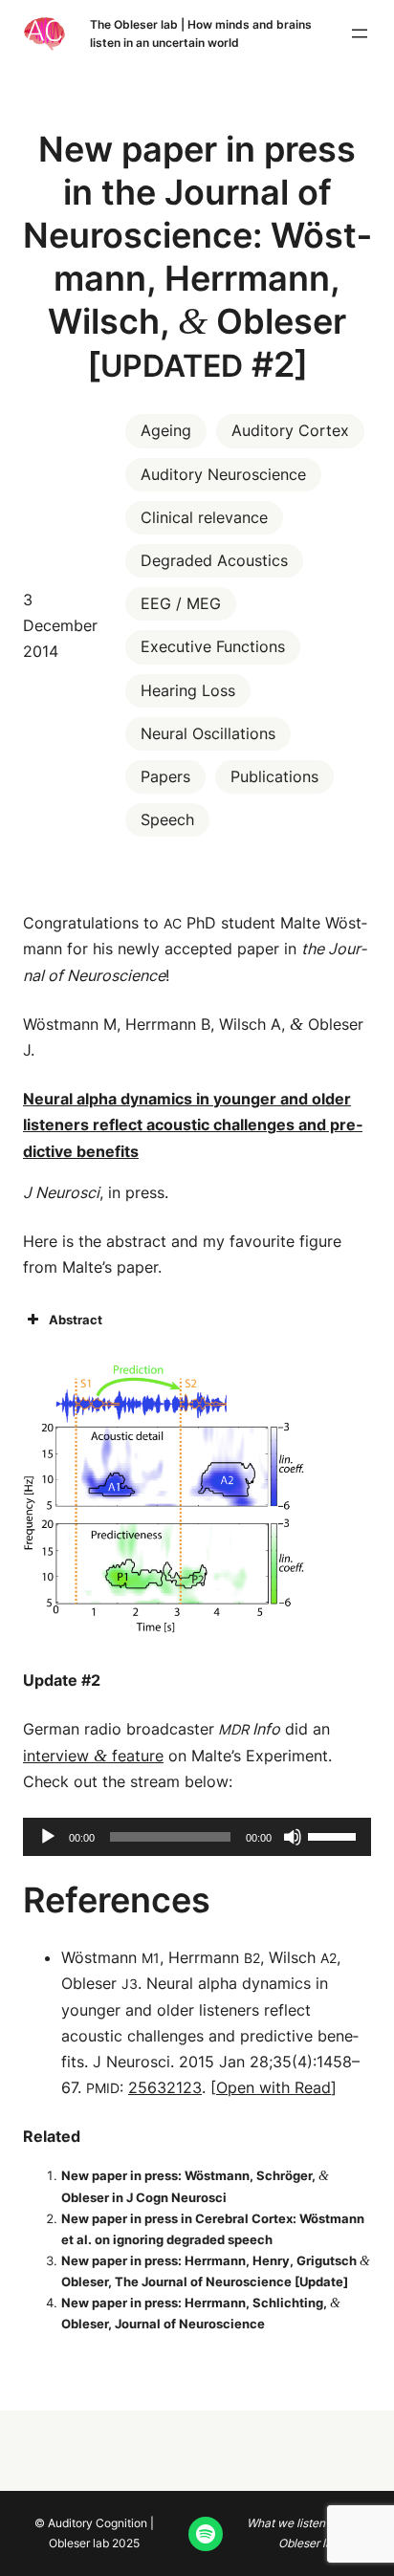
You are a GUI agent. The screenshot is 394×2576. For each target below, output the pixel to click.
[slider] (335, 1835)
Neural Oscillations (208, 733)
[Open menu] (360, 33)
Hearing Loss (188, 690)
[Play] (48, 1837)
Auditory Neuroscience (223, 474)
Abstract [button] (76, 1320)
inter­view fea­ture (93, 1756)
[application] (197, 1837)
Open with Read (274, 2087)
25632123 (165, 2087)
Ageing (166, 430)
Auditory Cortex (290, 430)
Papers (165, 776)
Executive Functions (213, 646)
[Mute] (293, 1837)
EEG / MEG (181, 603)
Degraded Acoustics (214, 560)
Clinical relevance (204, 517)
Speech (167, 819)
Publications (274, 776)
